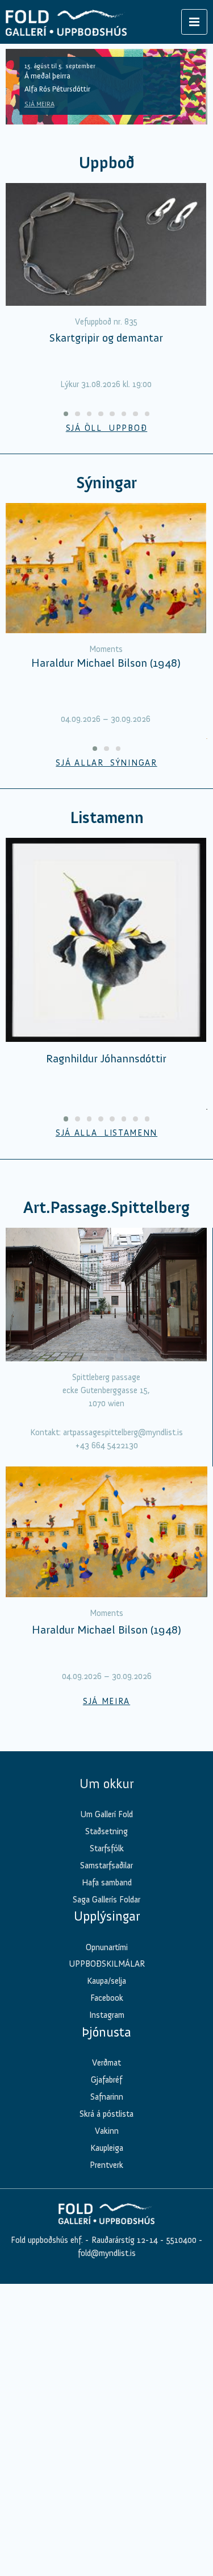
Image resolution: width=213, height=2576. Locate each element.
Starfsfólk (107, 1848)
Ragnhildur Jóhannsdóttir (106, 1058)
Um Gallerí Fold (106, 1814)
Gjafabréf (106, 2080)
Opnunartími (107, 1947)
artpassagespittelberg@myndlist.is (123, 1432)
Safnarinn (107, 2097)
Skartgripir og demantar (106, 338)
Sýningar (106, 483)
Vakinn (107, 2131)
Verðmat (106, 2063)
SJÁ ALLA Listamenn (106, 1133)
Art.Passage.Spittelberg (106, 1208)
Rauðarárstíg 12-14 (124, 2240)
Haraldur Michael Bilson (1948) (106, 663)
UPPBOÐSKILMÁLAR (107, 1964)
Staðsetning (106, 1831)
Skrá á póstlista (106, 2114)
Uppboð (107, 163)
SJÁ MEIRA (39, 104)
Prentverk (106, 2165)
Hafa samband (107, 1883)
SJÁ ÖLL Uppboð (107, 428)
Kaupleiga (107, 2148)
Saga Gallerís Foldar (106, 1900)
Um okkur (106, 1784)
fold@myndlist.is (107, 2253)
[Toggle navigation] (194, 22)
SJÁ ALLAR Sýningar (106, 763)
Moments (106, 649)
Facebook (107, 1998)
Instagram (107, 2015)
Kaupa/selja (106, 1981)
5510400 (181, 2240)
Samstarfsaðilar (106, 1865)
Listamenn (107, 818)
